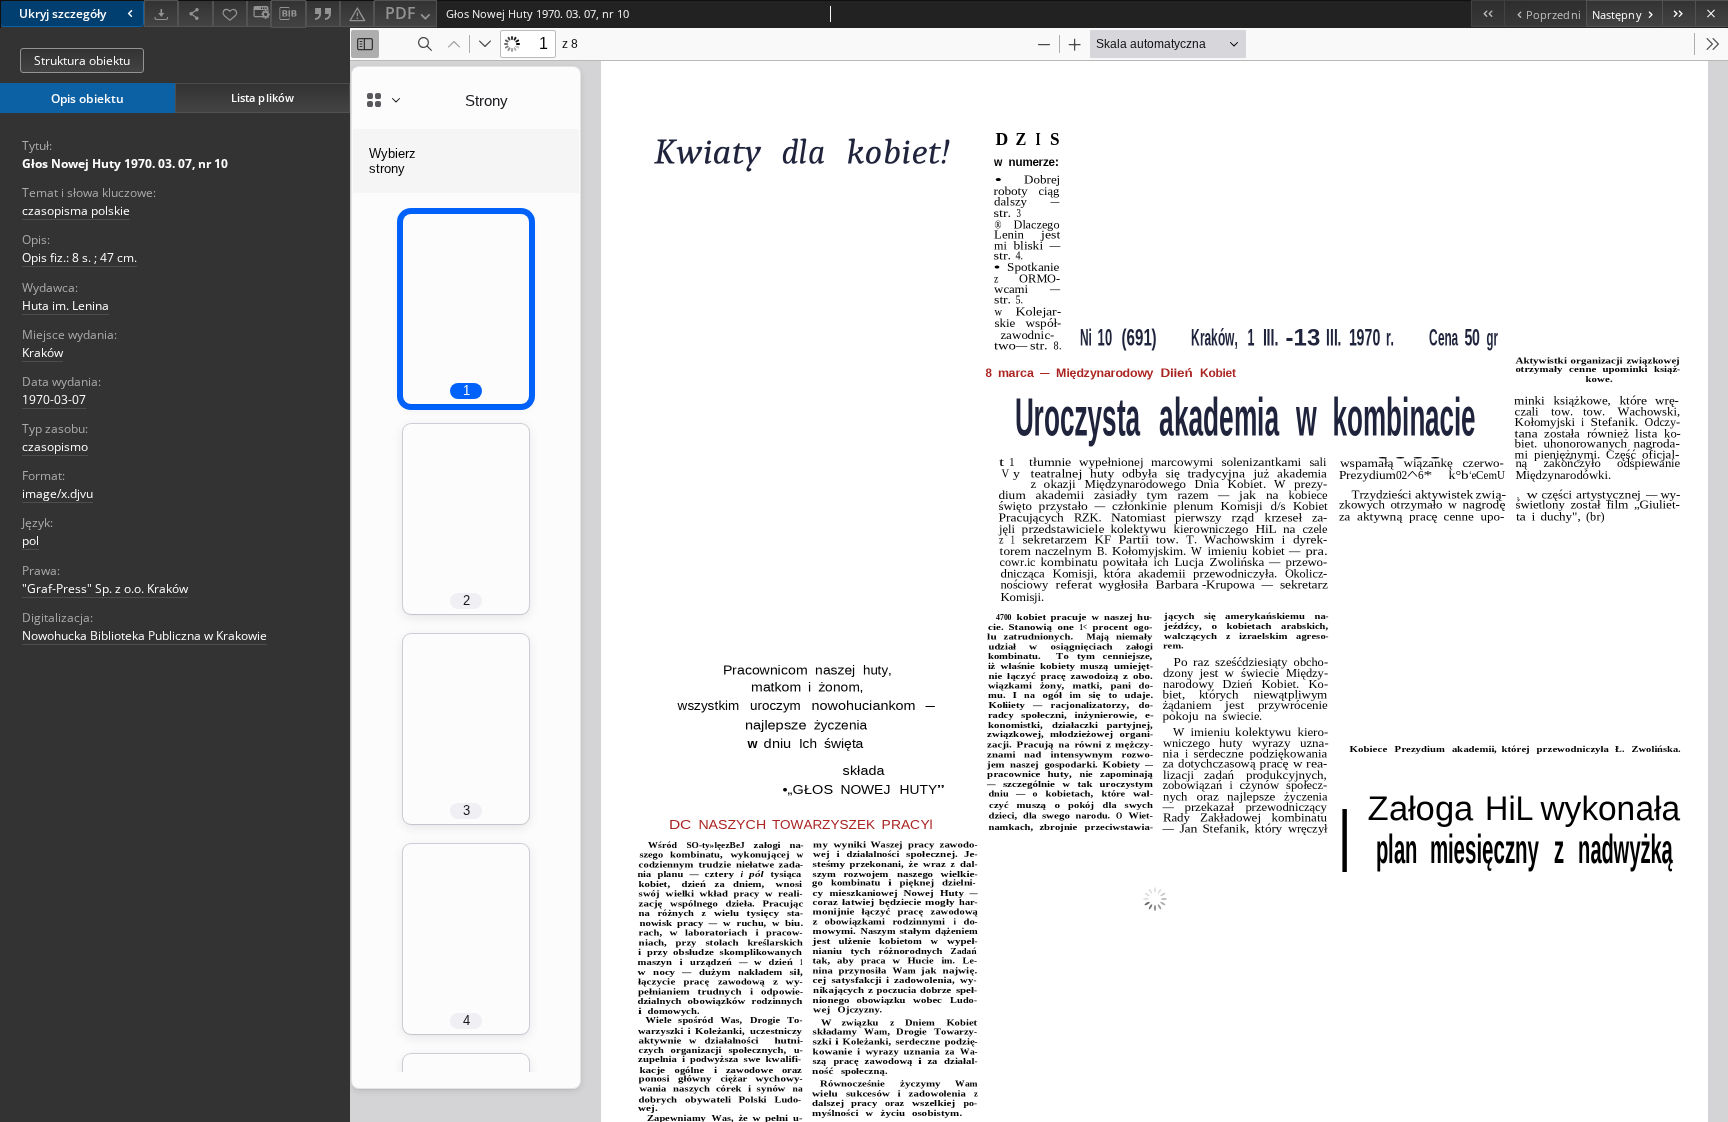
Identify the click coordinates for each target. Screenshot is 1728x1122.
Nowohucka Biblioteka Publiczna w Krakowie (144, 635)
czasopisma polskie (76, 210)
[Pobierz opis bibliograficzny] (288, 14)
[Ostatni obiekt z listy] (1678, 13)
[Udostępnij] (195, 13)
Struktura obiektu (82, 60)
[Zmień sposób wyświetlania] (259, 13)
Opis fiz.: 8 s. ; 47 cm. (79, 257)
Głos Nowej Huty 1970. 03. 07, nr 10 (125, 163)
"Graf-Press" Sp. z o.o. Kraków (105, 588)
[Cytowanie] (323, 13)
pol (30, 540)
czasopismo (55, 446)
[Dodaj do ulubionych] (230, 13)
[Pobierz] (161, 13)
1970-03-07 (54, 399)
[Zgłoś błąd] (357, 13)
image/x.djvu (57, 493)
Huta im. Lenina (65, 305)
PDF (400, 13)
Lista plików (262, 97)
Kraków (42, 352)
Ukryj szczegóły (62, 13)
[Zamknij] (1711, 13)
